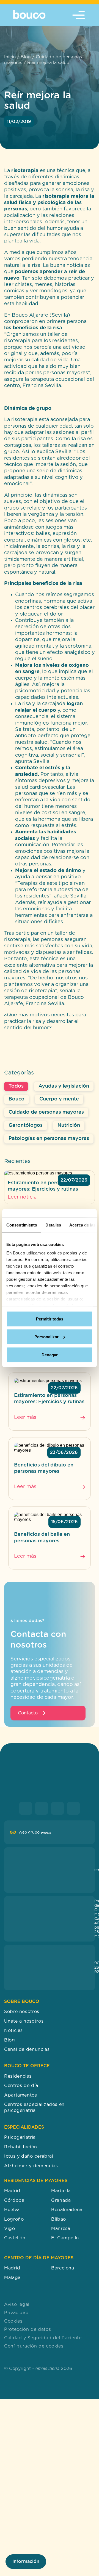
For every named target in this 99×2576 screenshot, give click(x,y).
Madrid (12, 2191)
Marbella (61, 2191)
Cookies (13, 2321)
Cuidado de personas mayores (46, 1112)
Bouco (16, 1099)
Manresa (61, 2229)
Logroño (14, 2219)
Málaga (12, 2278)
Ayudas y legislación (64, 1086)
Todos (16, 1086)
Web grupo (35, 1832)
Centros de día (21, 2086)
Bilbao (59, 2219)
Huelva (12, 2210)
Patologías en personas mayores (49, 1139)
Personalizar (46, 1337)
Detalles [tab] (53, 1225)
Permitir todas (50, 1319)
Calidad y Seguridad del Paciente (43, 2338)
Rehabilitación (21, 2147)
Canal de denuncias (27, 2050)
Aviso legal (17, 2305)
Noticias (13, 2031)
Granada (61, 2200)
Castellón (15, 2238)
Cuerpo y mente (59, 1099)
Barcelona (63, 2268)
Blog (26, 57)
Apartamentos (21, 2095)
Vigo (10, 2229)
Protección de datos (28, 2330)
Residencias (18, 2076)
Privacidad (16, 2313)
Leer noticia (22, 1197)
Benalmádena (67, 2210)
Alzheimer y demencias (31, 2166)
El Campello (65, 2238)
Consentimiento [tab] (22, 1225)
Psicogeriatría (20, 2138)
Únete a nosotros (24, 2021)
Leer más (25, 1417)
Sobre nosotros (22, 2012)
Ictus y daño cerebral (29, 2157)
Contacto (28, 1713)
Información (26, 2561)
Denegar (50, 1355)
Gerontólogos (26, 1125)
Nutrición (69, 1125)
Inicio (10, 57)
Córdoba (14, 2200)
